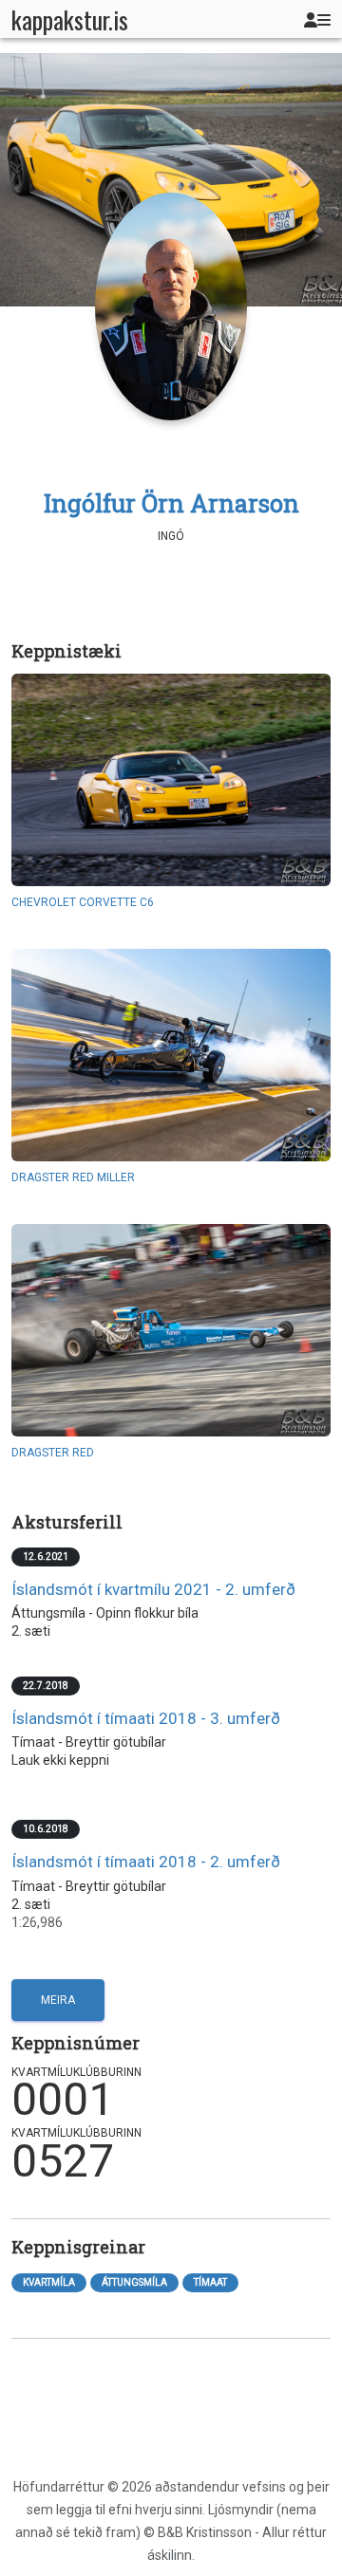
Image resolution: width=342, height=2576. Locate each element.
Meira (58, 2000)
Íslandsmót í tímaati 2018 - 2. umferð (146, 1862)
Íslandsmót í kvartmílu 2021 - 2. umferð (153, 1589)
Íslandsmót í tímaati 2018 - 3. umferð (146, 1718)
